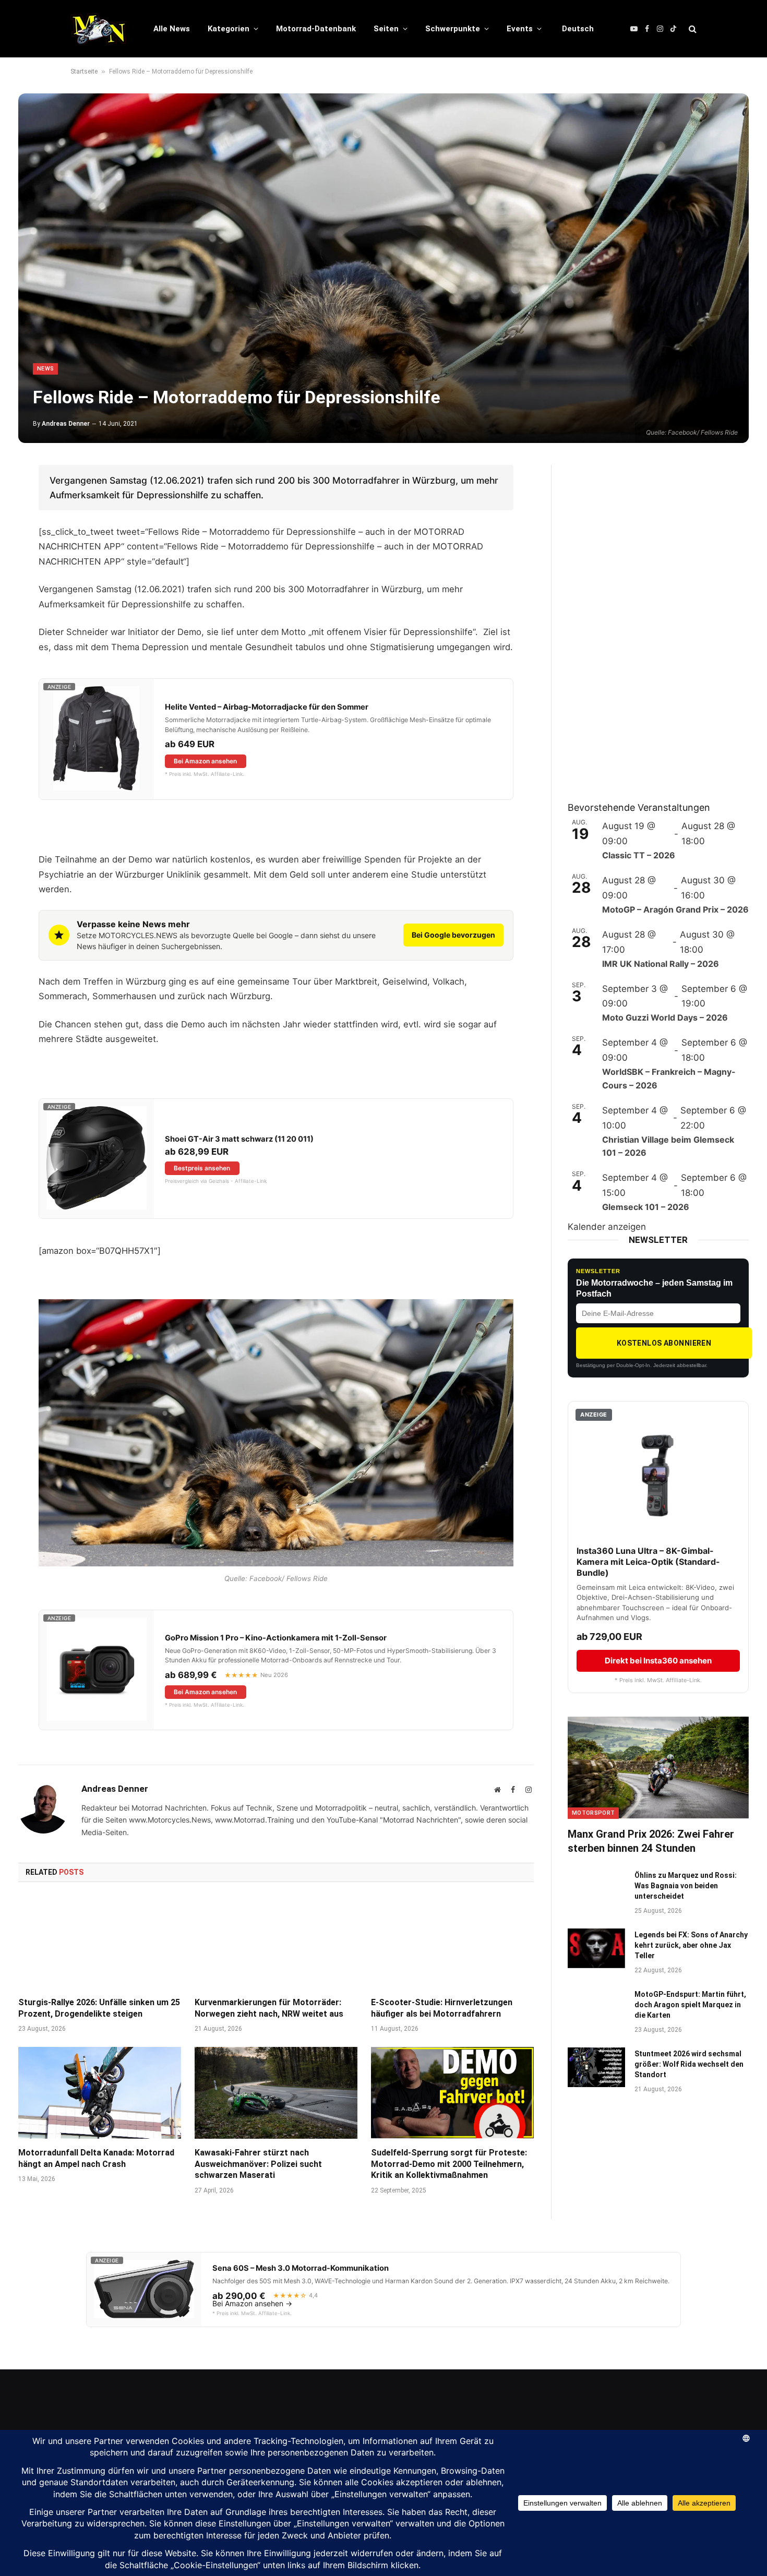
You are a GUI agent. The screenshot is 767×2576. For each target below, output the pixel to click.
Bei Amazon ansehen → (252, 2304)
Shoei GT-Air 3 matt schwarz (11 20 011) (239, 1139)
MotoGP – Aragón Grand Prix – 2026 (675, 909)
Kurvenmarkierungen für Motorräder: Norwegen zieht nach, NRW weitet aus (269, 2008)
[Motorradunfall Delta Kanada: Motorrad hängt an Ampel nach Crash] (100, 2093)
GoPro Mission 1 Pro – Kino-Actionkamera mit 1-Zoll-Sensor (276, 1638)
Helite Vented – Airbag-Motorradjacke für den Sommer (267, 707)
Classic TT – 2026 (639, 855)
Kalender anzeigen (607, 1227)
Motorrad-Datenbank (316, 29)
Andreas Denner (66, 424)
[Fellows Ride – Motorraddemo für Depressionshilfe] (383, 268)
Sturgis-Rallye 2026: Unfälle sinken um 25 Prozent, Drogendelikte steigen (99, 2008)
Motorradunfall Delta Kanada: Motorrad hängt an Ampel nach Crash (96, 2158)
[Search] (692, 29)
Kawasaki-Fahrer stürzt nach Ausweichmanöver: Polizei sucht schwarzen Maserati (258, 2164)
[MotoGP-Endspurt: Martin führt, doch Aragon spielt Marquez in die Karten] (596, 2008)
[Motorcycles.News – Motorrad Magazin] (98, 29)
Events (520, 29)
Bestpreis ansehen (202, 1168)
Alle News (172, 29)
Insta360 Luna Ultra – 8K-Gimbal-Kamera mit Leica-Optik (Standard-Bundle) (648, 1562)
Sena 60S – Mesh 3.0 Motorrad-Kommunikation (301, 2268)
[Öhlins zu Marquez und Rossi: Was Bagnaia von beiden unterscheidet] (596, 1889)
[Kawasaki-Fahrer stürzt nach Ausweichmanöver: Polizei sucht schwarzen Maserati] (276, 2093)
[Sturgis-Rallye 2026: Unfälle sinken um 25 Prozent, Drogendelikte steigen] (100, 1943)
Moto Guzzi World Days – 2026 (665, 1017)
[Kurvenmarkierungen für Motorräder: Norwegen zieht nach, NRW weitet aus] (276, 1943)
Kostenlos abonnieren (664, 1343)
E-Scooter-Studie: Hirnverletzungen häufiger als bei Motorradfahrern (442, 2008)
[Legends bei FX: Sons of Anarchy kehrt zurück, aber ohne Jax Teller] (596, 1948)
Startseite (84, 71)
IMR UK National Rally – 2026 (661, 964)
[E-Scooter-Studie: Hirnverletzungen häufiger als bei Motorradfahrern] (452, 1943)
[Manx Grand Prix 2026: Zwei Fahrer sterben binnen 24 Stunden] (658, 1768)
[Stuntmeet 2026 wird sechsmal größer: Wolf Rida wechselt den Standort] (596, 2067)
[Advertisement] (646, 621)
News (45, 369)
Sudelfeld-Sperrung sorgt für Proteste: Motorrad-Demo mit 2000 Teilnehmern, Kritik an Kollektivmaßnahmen (449, 2164)
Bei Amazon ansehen (205, 761)
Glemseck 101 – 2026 (646, 1207)
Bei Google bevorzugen (453, 935)
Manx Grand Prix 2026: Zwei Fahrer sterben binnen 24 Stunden (651, 1841)
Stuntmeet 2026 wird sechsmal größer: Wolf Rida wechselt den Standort (689, 2064)
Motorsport (593, 1813)
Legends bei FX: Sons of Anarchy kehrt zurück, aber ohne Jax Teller (691, 1945)
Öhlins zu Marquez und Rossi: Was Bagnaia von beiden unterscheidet (686, 1886)
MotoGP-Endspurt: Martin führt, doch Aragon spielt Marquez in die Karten (690, 2005)
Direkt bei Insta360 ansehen (658, 1661)
